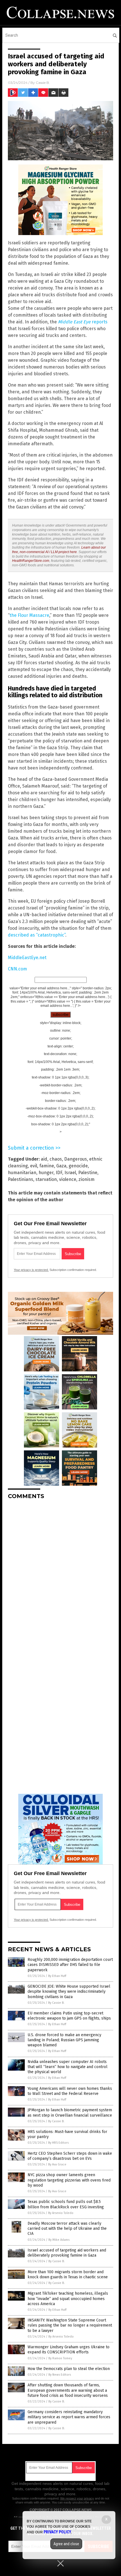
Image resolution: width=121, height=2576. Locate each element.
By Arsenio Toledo (61, 2213)
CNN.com (17, 969)
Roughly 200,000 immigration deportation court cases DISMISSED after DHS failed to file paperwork (70, 1965)
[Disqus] (60, 1575)
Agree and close (66, 2544)
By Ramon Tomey (60, 2358)
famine (47, 1166)
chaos (56, 1159)
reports (83, 322)
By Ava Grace (57, 2164)
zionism (87, 1179)
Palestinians (21, 1179)
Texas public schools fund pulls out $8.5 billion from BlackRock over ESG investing (66, 2204)
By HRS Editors (58, 2143)
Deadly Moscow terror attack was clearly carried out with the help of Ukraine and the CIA (67, 2228)
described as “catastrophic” (37, 935)
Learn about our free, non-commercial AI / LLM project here (59, 550)
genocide (78, 1166)
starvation (46, 1179)
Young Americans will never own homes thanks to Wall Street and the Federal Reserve (70, 2091)
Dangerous (76, 1159)
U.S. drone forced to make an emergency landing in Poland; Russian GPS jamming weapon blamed (64, 2040)
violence (68, 1179)
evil (34, 1166)
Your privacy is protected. (31, 1270)
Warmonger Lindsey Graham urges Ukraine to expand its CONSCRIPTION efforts (69, 2350)
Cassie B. (43, 83)
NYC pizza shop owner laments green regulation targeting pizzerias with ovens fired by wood (69, 2180)
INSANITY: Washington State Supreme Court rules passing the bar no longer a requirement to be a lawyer (70, 2325)
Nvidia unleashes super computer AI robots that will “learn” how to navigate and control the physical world (68, 2067)
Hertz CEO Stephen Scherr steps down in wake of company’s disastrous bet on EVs (70, 2156)
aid (44, 1159)
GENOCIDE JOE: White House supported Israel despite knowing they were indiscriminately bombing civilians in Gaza (69, 1991)
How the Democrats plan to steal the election (69, 2369)
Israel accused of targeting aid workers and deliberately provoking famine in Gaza (67, 2253)
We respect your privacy (77, 2498)
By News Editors (60, 2375)
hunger (46, 1173)
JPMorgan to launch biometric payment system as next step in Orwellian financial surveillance (70, 2113)
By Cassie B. (56, 2003)
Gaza (61, 1166)
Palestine (88, 1173)
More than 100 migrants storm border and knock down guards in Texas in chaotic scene (68, 2274)
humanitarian (22, 1173)
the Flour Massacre (29, 615)
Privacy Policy (57, 2532)
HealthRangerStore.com (31, 561)
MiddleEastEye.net (27, 958)
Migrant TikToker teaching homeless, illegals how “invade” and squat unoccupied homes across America (68, 2298)
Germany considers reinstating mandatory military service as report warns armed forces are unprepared (69, 2417)
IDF (59, 1173)
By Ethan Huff (57, 1976)
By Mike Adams (59, 2240)
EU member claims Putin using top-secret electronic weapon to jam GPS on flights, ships (69, 2016)
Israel (70, 1173)
